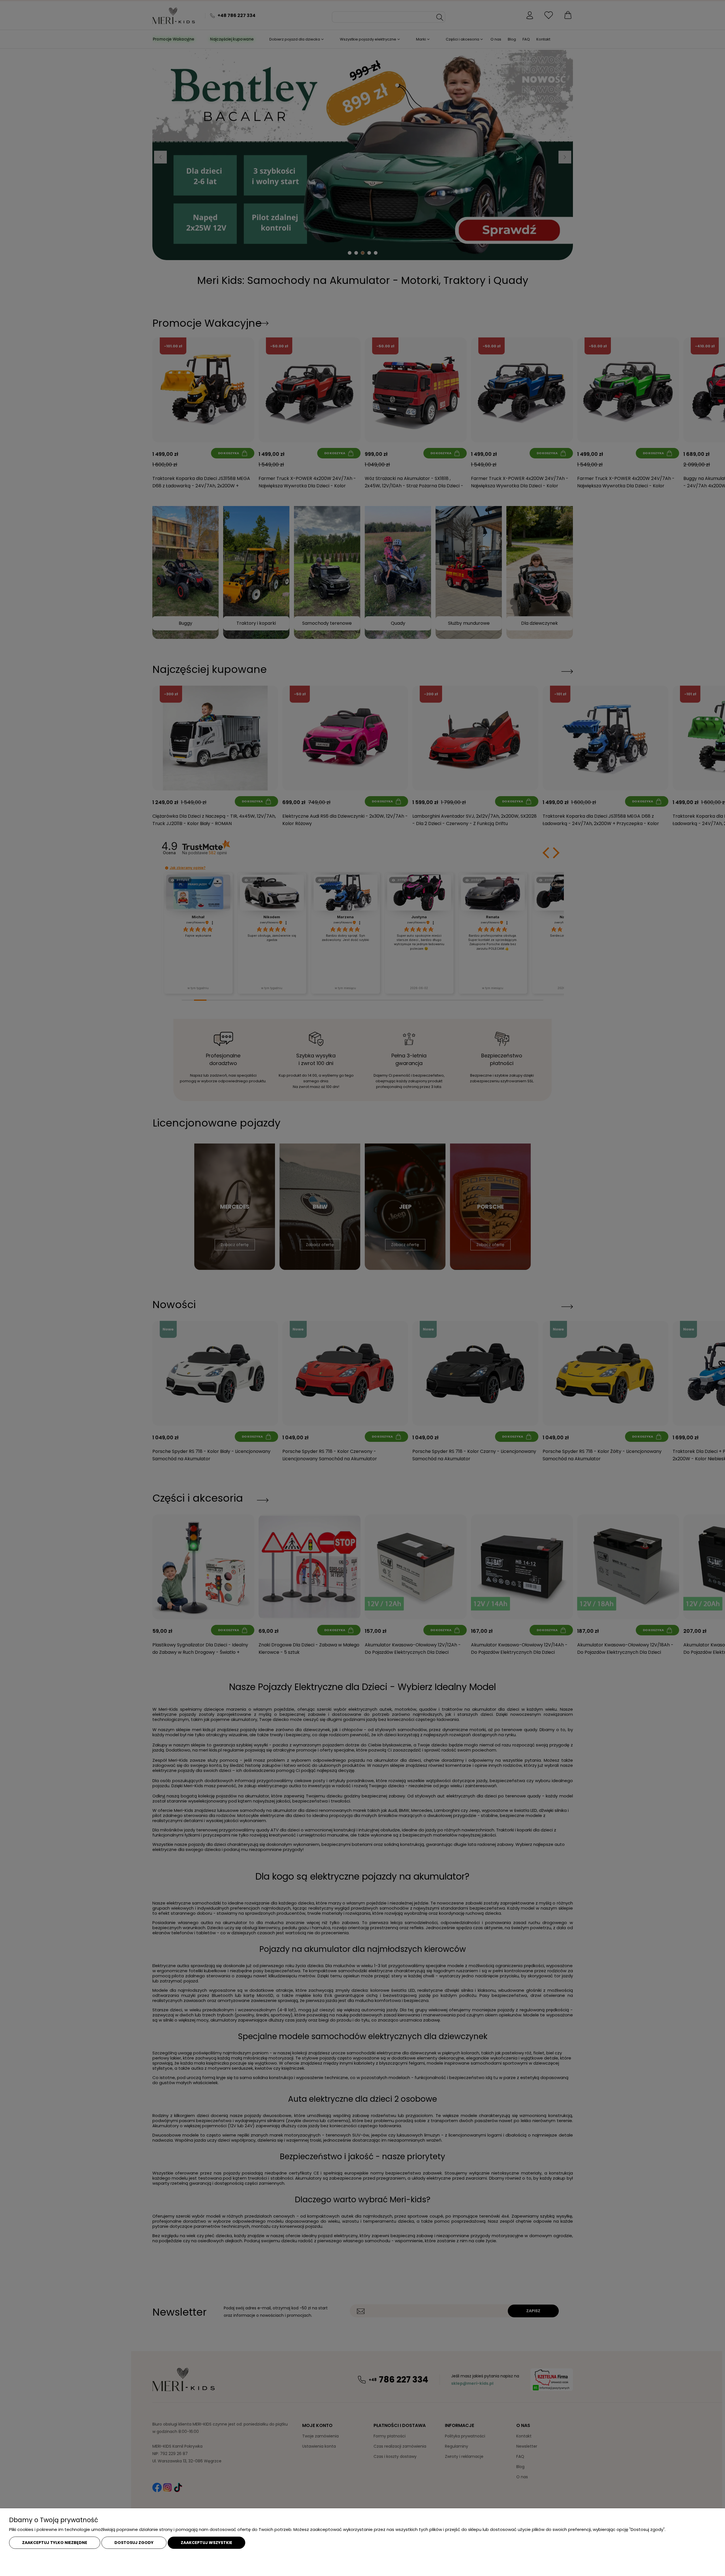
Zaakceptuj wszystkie (206, 2543)
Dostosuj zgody (134, 2543)
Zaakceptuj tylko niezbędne (55, 2543)
